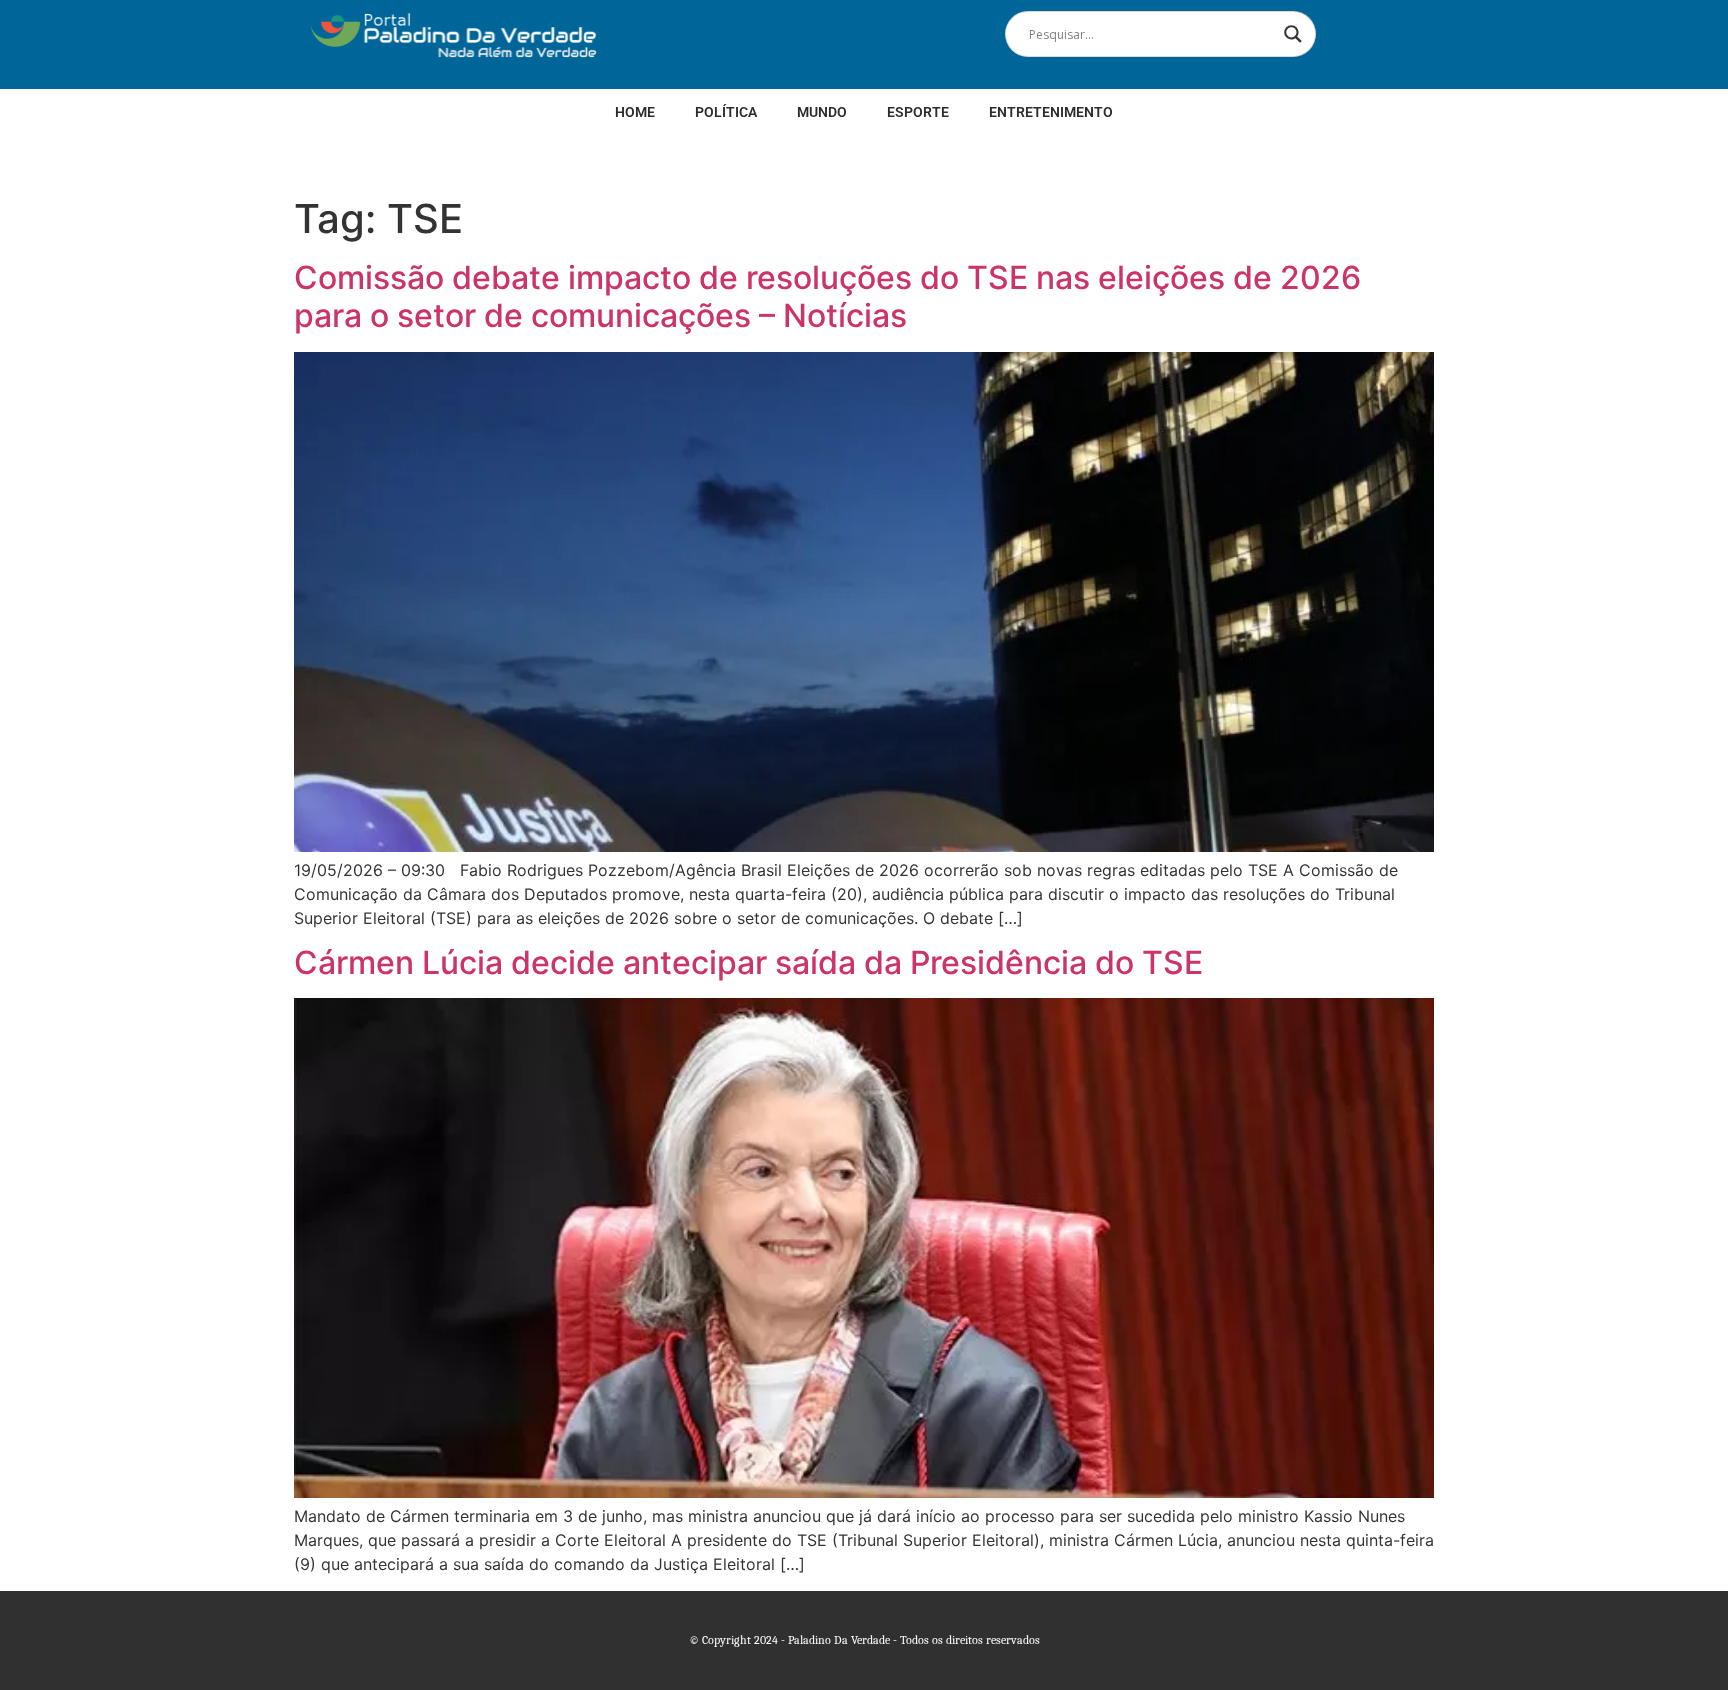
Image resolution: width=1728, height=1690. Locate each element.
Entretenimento (1051, 112)
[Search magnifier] (1293, 34)
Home (635, 112)
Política (726, 112)
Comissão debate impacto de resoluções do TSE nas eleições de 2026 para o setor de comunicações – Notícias (827, 296)
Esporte (918, 112)
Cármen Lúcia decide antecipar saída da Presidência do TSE (748, 962)
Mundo (822, 112)
